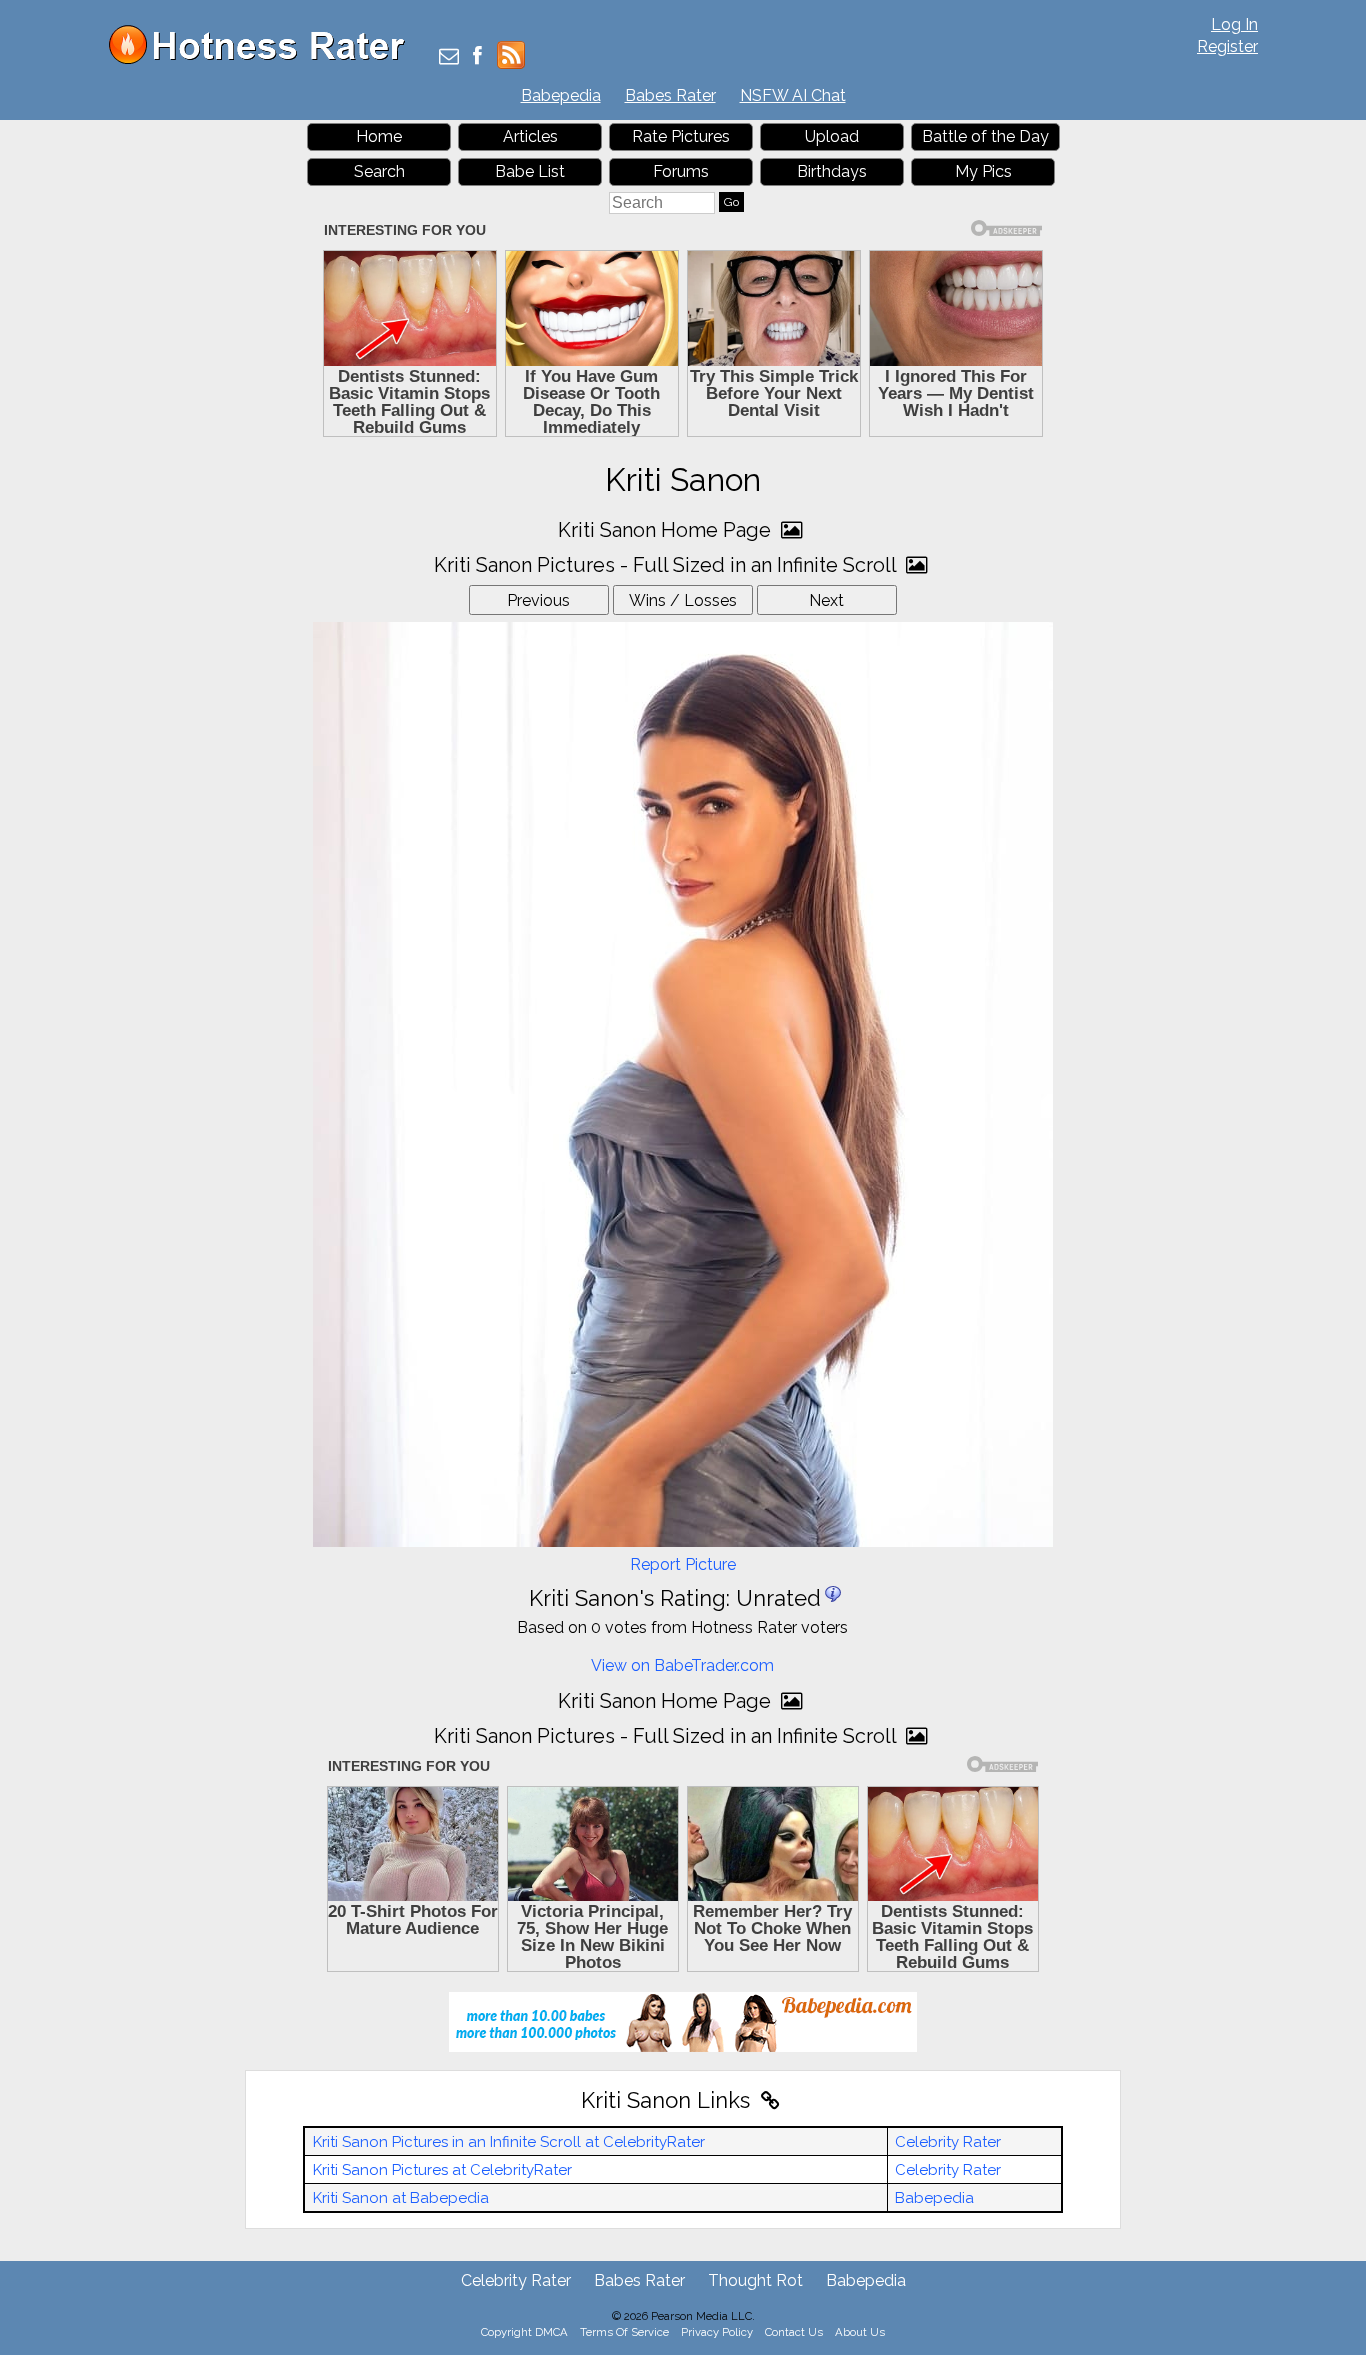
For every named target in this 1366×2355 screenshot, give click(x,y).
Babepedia (561, 95)
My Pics (983, 171)
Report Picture (683, 1564)
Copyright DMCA (524, 2332)
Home (379, 136)
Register (1227, 46)
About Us (860, 2332)
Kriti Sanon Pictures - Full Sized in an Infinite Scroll (667, 565)
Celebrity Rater (948, 2142)
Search (379, 171)
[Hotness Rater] (264, 59)
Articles (530, 136)
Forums (681, 171)
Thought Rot (755, 2280)
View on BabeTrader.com (682, 1665)
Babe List (530, 171)
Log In (1234, 24)
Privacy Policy (717, 2332)
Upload (832, 136)
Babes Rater (670, 95)
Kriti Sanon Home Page (667, 530)
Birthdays (832, 171)
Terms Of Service (624, 2332)
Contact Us (794, 2332)
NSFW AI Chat (793, 95)
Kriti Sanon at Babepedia (401, 2198)
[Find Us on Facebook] (477, 57)
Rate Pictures (681, 136)
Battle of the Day (985, 136)
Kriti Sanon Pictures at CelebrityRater (442, 2170)
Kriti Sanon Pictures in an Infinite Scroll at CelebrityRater (509, 2142)
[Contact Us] (449, 57)
